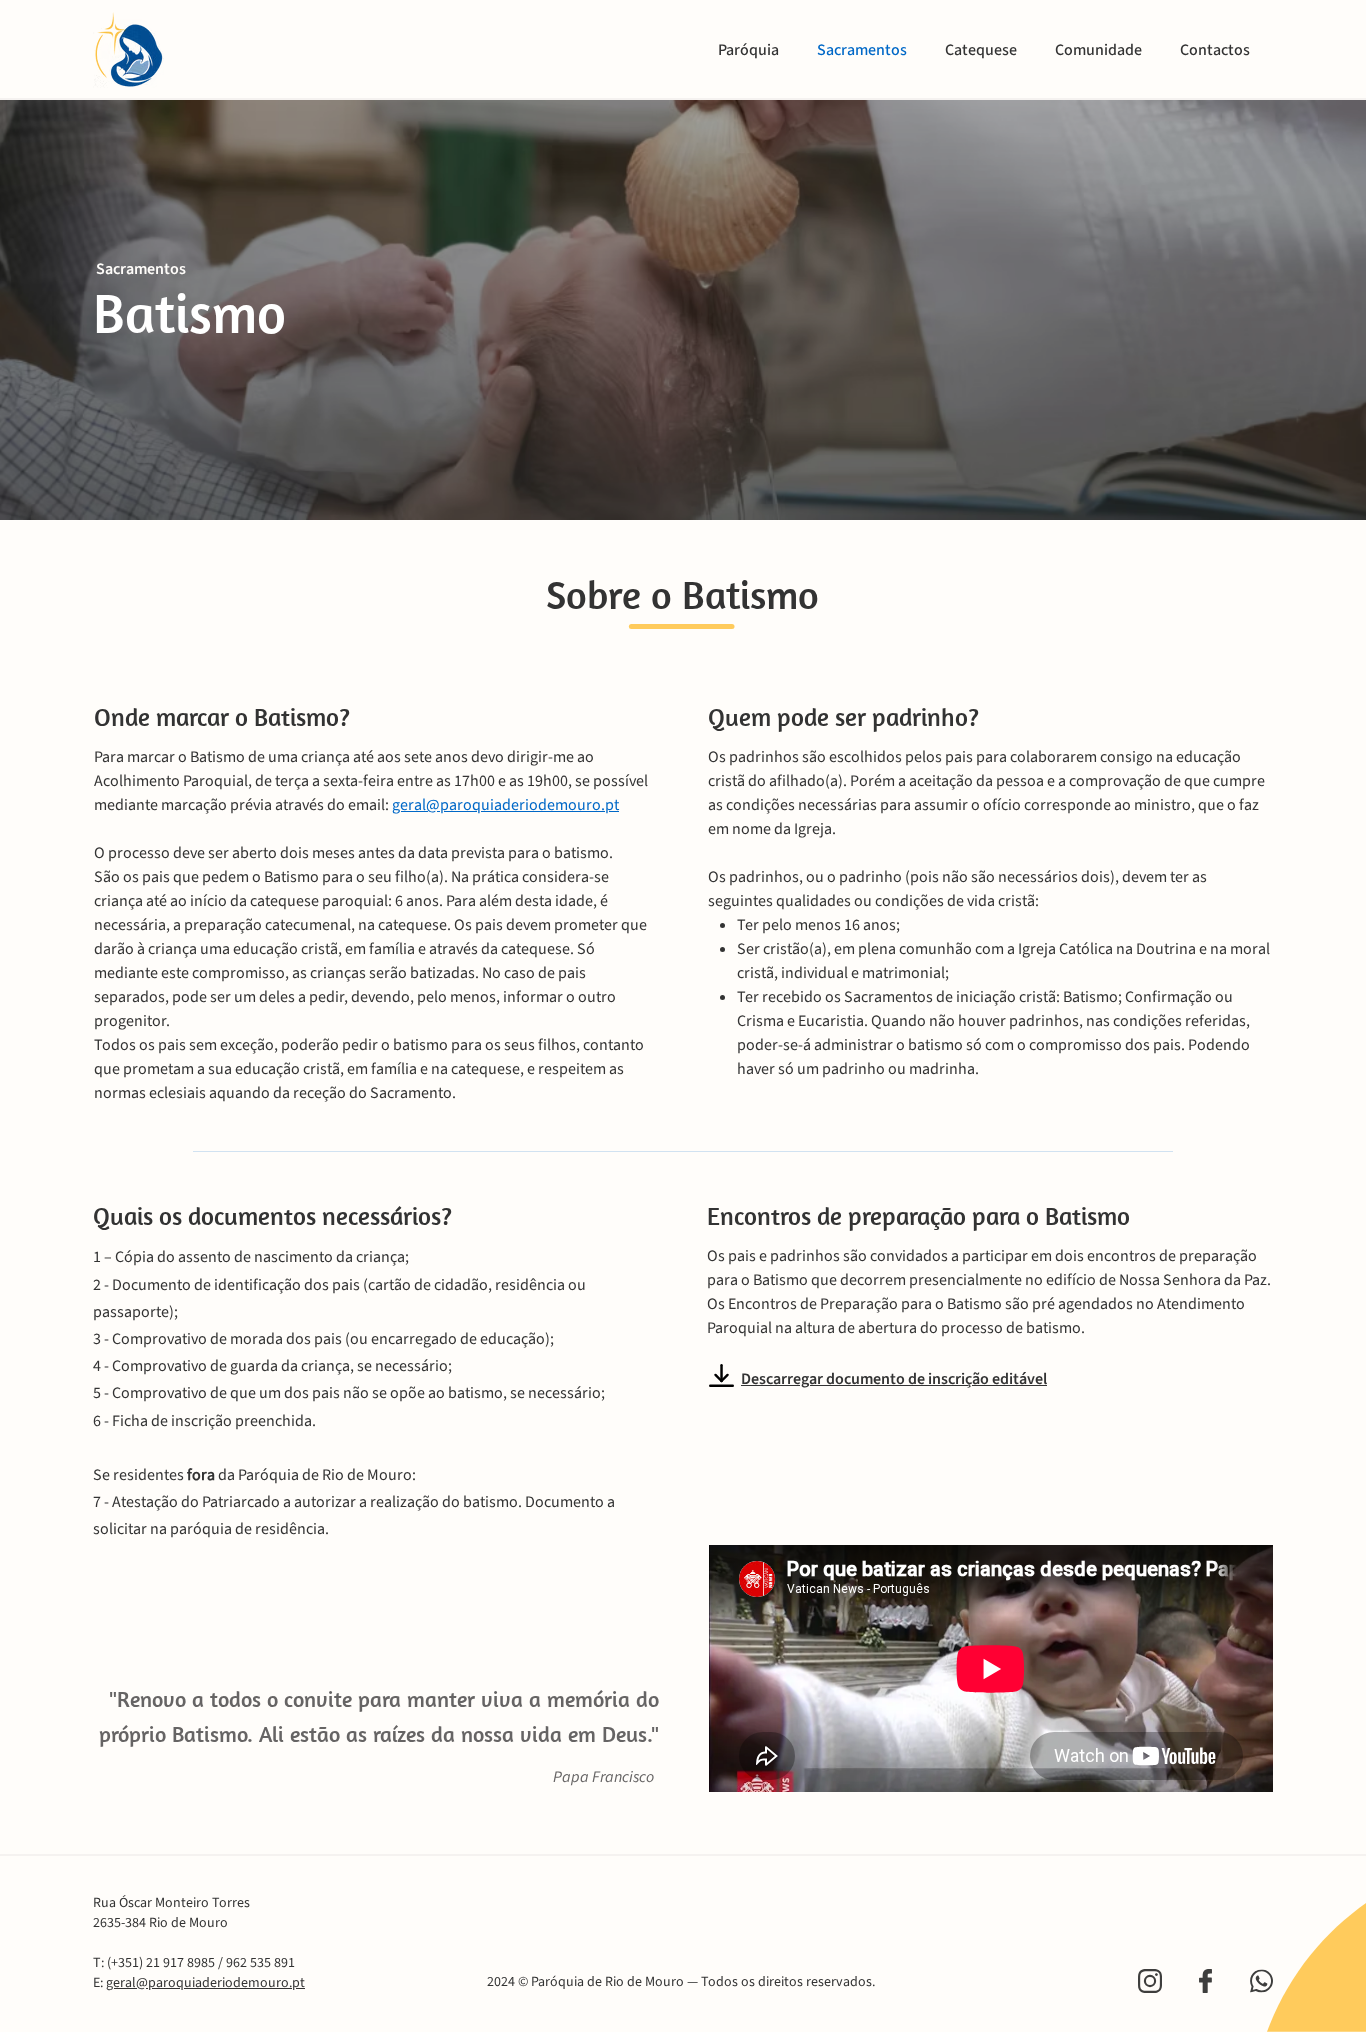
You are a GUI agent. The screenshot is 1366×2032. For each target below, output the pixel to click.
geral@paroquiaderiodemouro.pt (505, 805)
